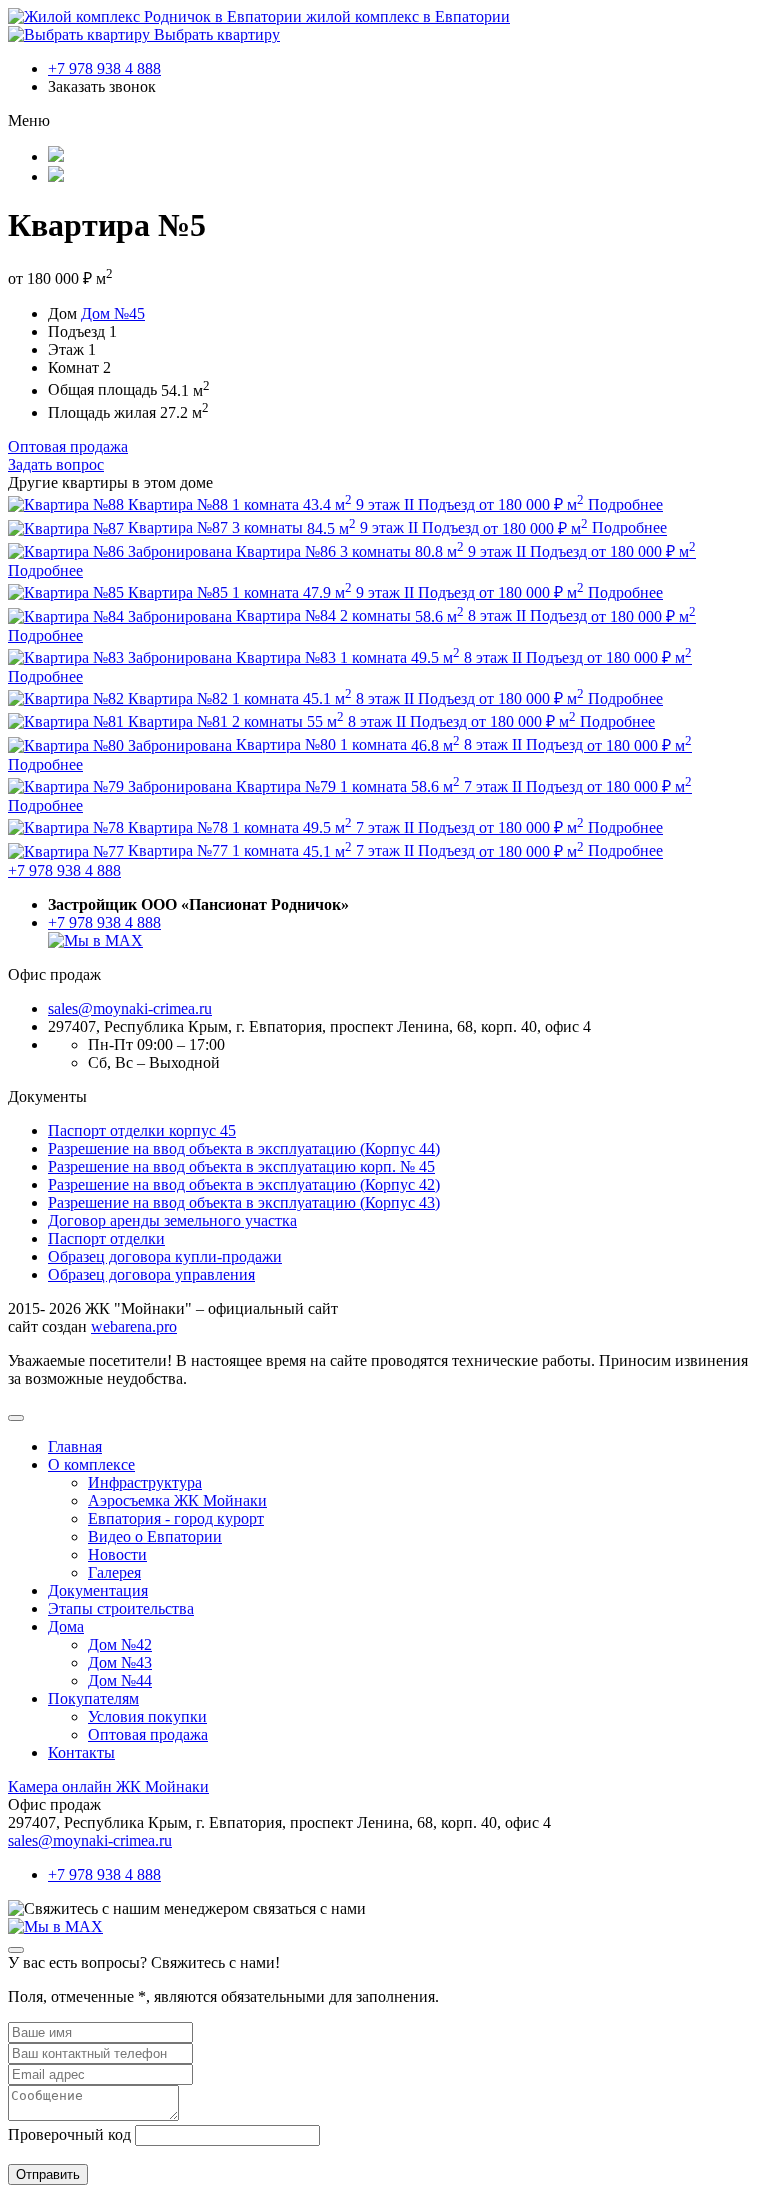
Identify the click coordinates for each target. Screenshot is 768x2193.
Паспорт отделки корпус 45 (142, 1130)
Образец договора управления (151, 1274)
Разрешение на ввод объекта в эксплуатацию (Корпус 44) (244, 1148)
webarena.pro (134, 1326)
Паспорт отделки (106, 1238)
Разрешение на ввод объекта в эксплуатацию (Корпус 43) (244, 1202)
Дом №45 (113, 313)
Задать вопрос (56, 464)
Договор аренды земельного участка (172, 1220)
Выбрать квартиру (215, 34)
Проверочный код (69, 2134)
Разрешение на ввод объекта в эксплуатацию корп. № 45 (241, 1166)
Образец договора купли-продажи (165, 1256)
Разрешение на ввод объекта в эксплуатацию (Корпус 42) (244, 1184)
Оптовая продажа (68, 446)
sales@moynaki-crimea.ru (130, 1008)
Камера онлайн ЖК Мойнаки (108, 1786)
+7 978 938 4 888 (104, 68)
